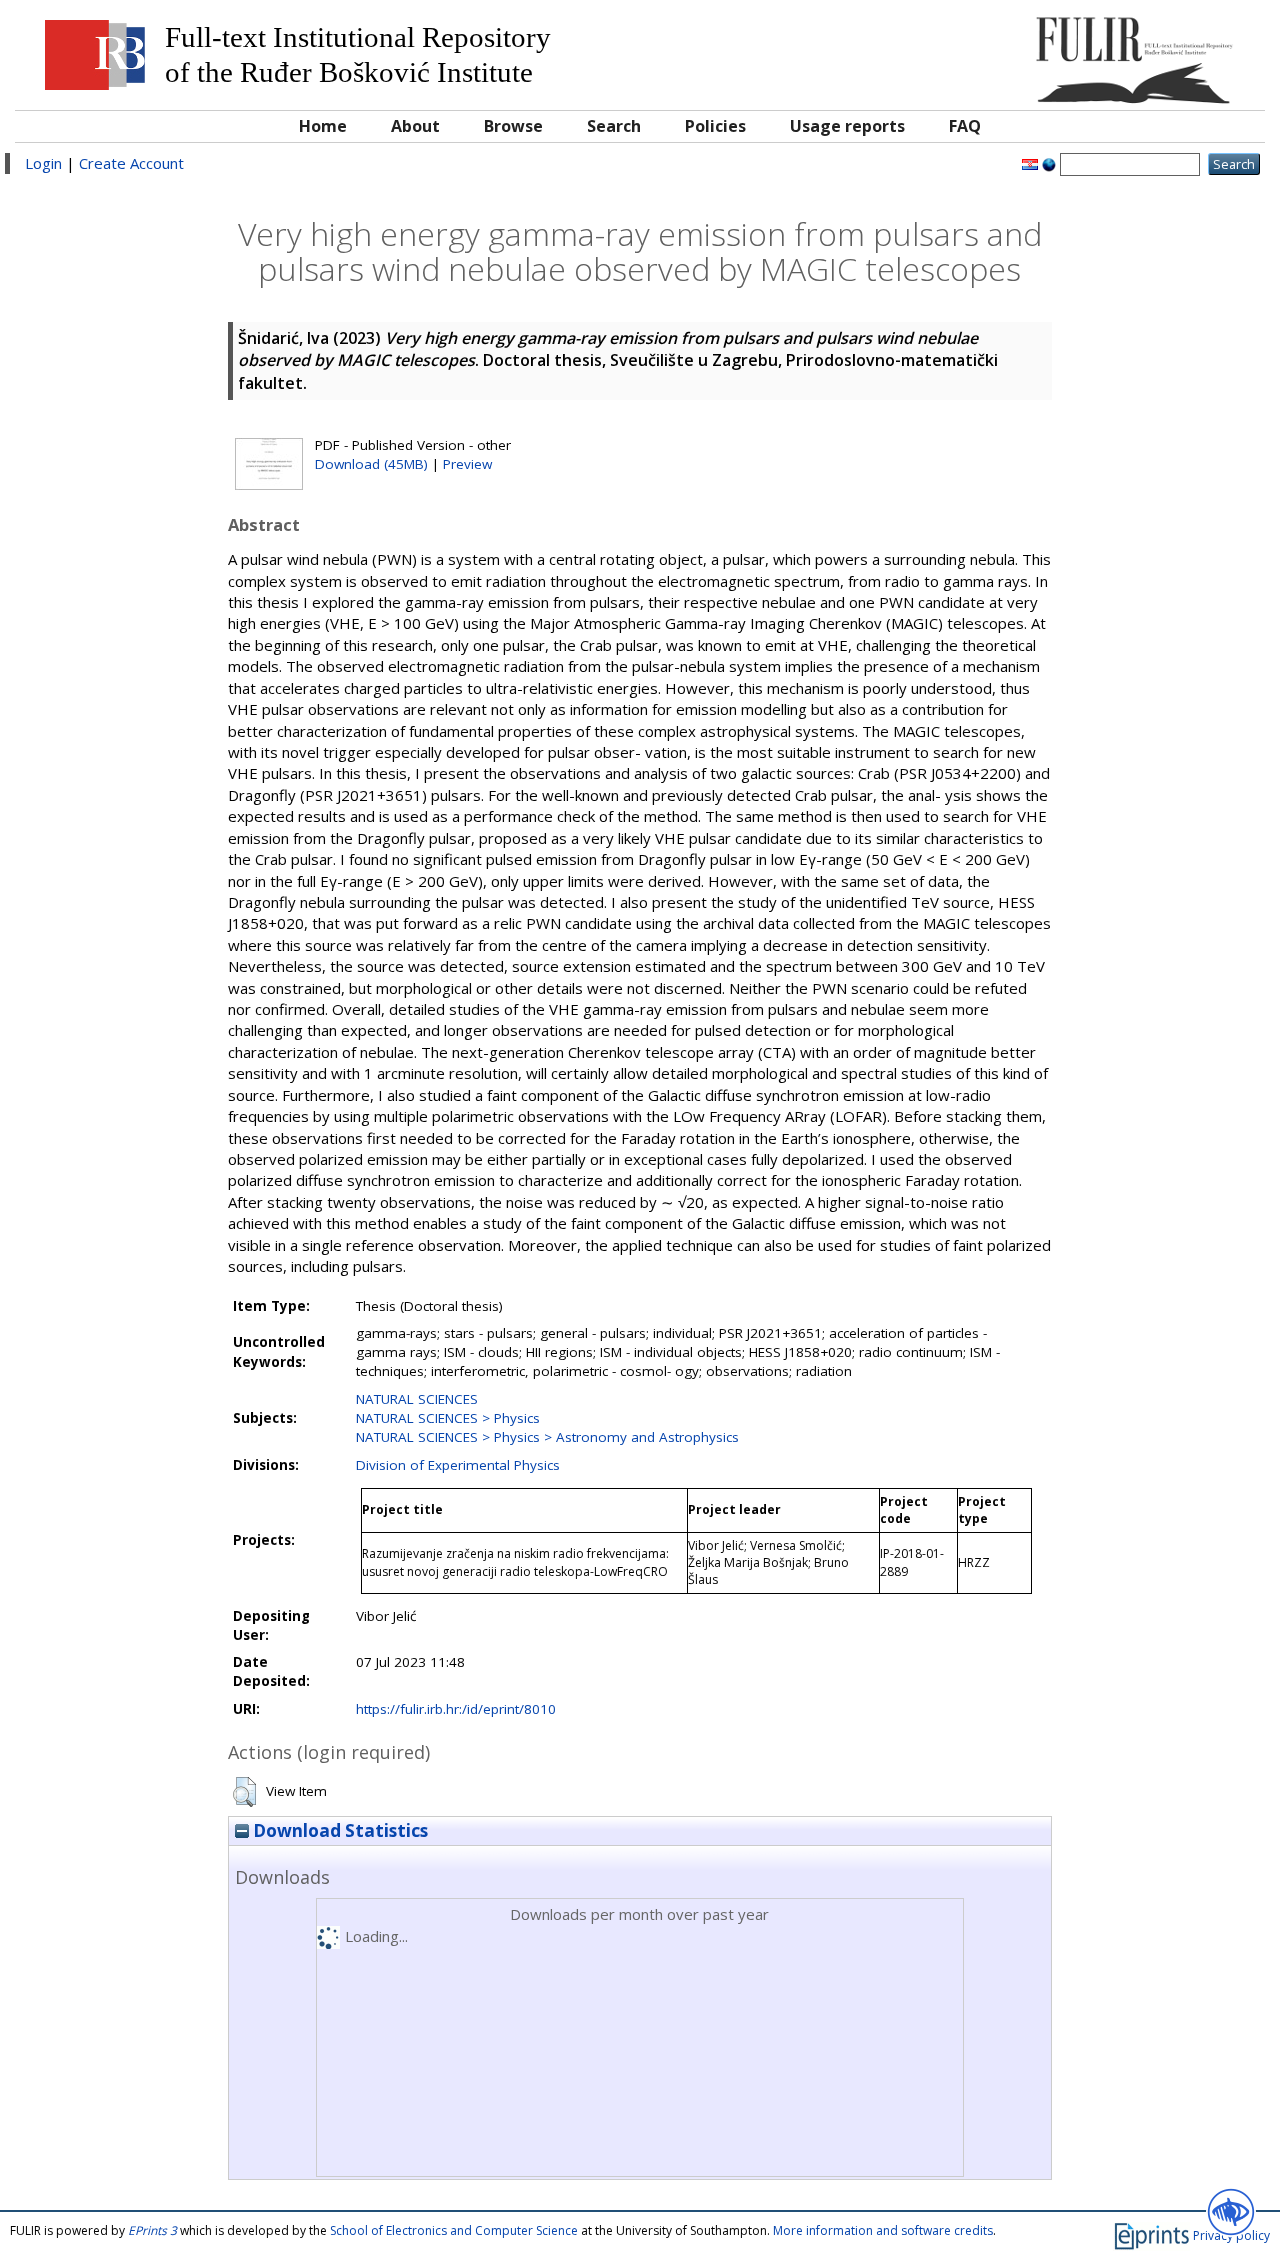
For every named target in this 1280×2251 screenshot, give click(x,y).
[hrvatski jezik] (1030, 163)
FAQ (965, 126)
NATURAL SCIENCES (417, 1399)
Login (43, 163)
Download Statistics (338, 1830)
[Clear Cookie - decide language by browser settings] (1049, 163)
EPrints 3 (152, 2230)
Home (323, 126)
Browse (513, 126)
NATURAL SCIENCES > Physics (448, 1418)
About (415, 126)
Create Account (131, 163)
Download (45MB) (371, 464)
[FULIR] (1097, 52)
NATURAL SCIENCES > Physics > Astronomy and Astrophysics (547, 1437)
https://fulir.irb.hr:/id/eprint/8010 (456, 1709)
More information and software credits (883, 2230)
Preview (467, 464)
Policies (715, 126)
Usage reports (847, 126)
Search (614, 126)
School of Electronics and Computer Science (454, 2230)
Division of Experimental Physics (458, 1465)
